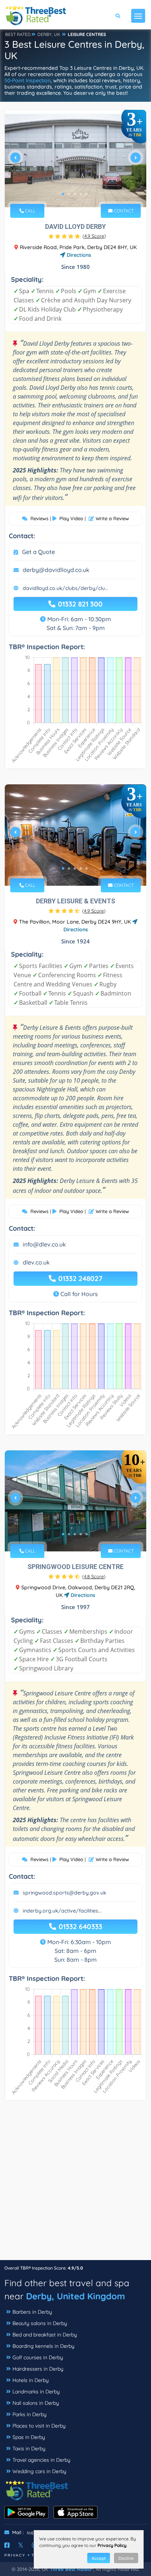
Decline (126, 2558)
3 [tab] (75, 194)
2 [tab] (69, 194)
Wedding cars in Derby (39, 2471)
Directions (78, 255)
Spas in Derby (29, 2437)
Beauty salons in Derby (40, 2323)
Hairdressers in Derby (38, 2369)
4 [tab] (81, 194)
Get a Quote (38, 552)
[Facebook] (7, 2545)
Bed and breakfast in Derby (45, 2335)
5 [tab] (86, 194)
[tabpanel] (75, 161)
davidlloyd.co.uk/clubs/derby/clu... (65, 588)
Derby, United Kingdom (75, 2296)
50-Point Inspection (27, 80)
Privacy (15, 2555)
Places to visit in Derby (39, 2426)
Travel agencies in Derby (41, 2460)
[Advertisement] (75, 2184)
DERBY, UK (49, 34)
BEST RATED (18, 34)
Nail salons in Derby (36, 2403)
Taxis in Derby (29, 2449)
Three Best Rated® (71, 2569)
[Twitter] (21, 2545)
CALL (30, 211)
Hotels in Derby (31, 2380)
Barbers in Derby (32, 2312)
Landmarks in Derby (36, 2392)
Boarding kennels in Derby (43, 2346)
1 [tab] (63, 194)
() (94, 236)
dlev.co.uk (36, 1262)
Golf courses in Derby (38, 2357)
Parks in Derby (30, 2414)
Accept (99, 2558)
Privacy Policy (112, 2545)
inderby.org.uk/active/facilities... (62, 1911)
